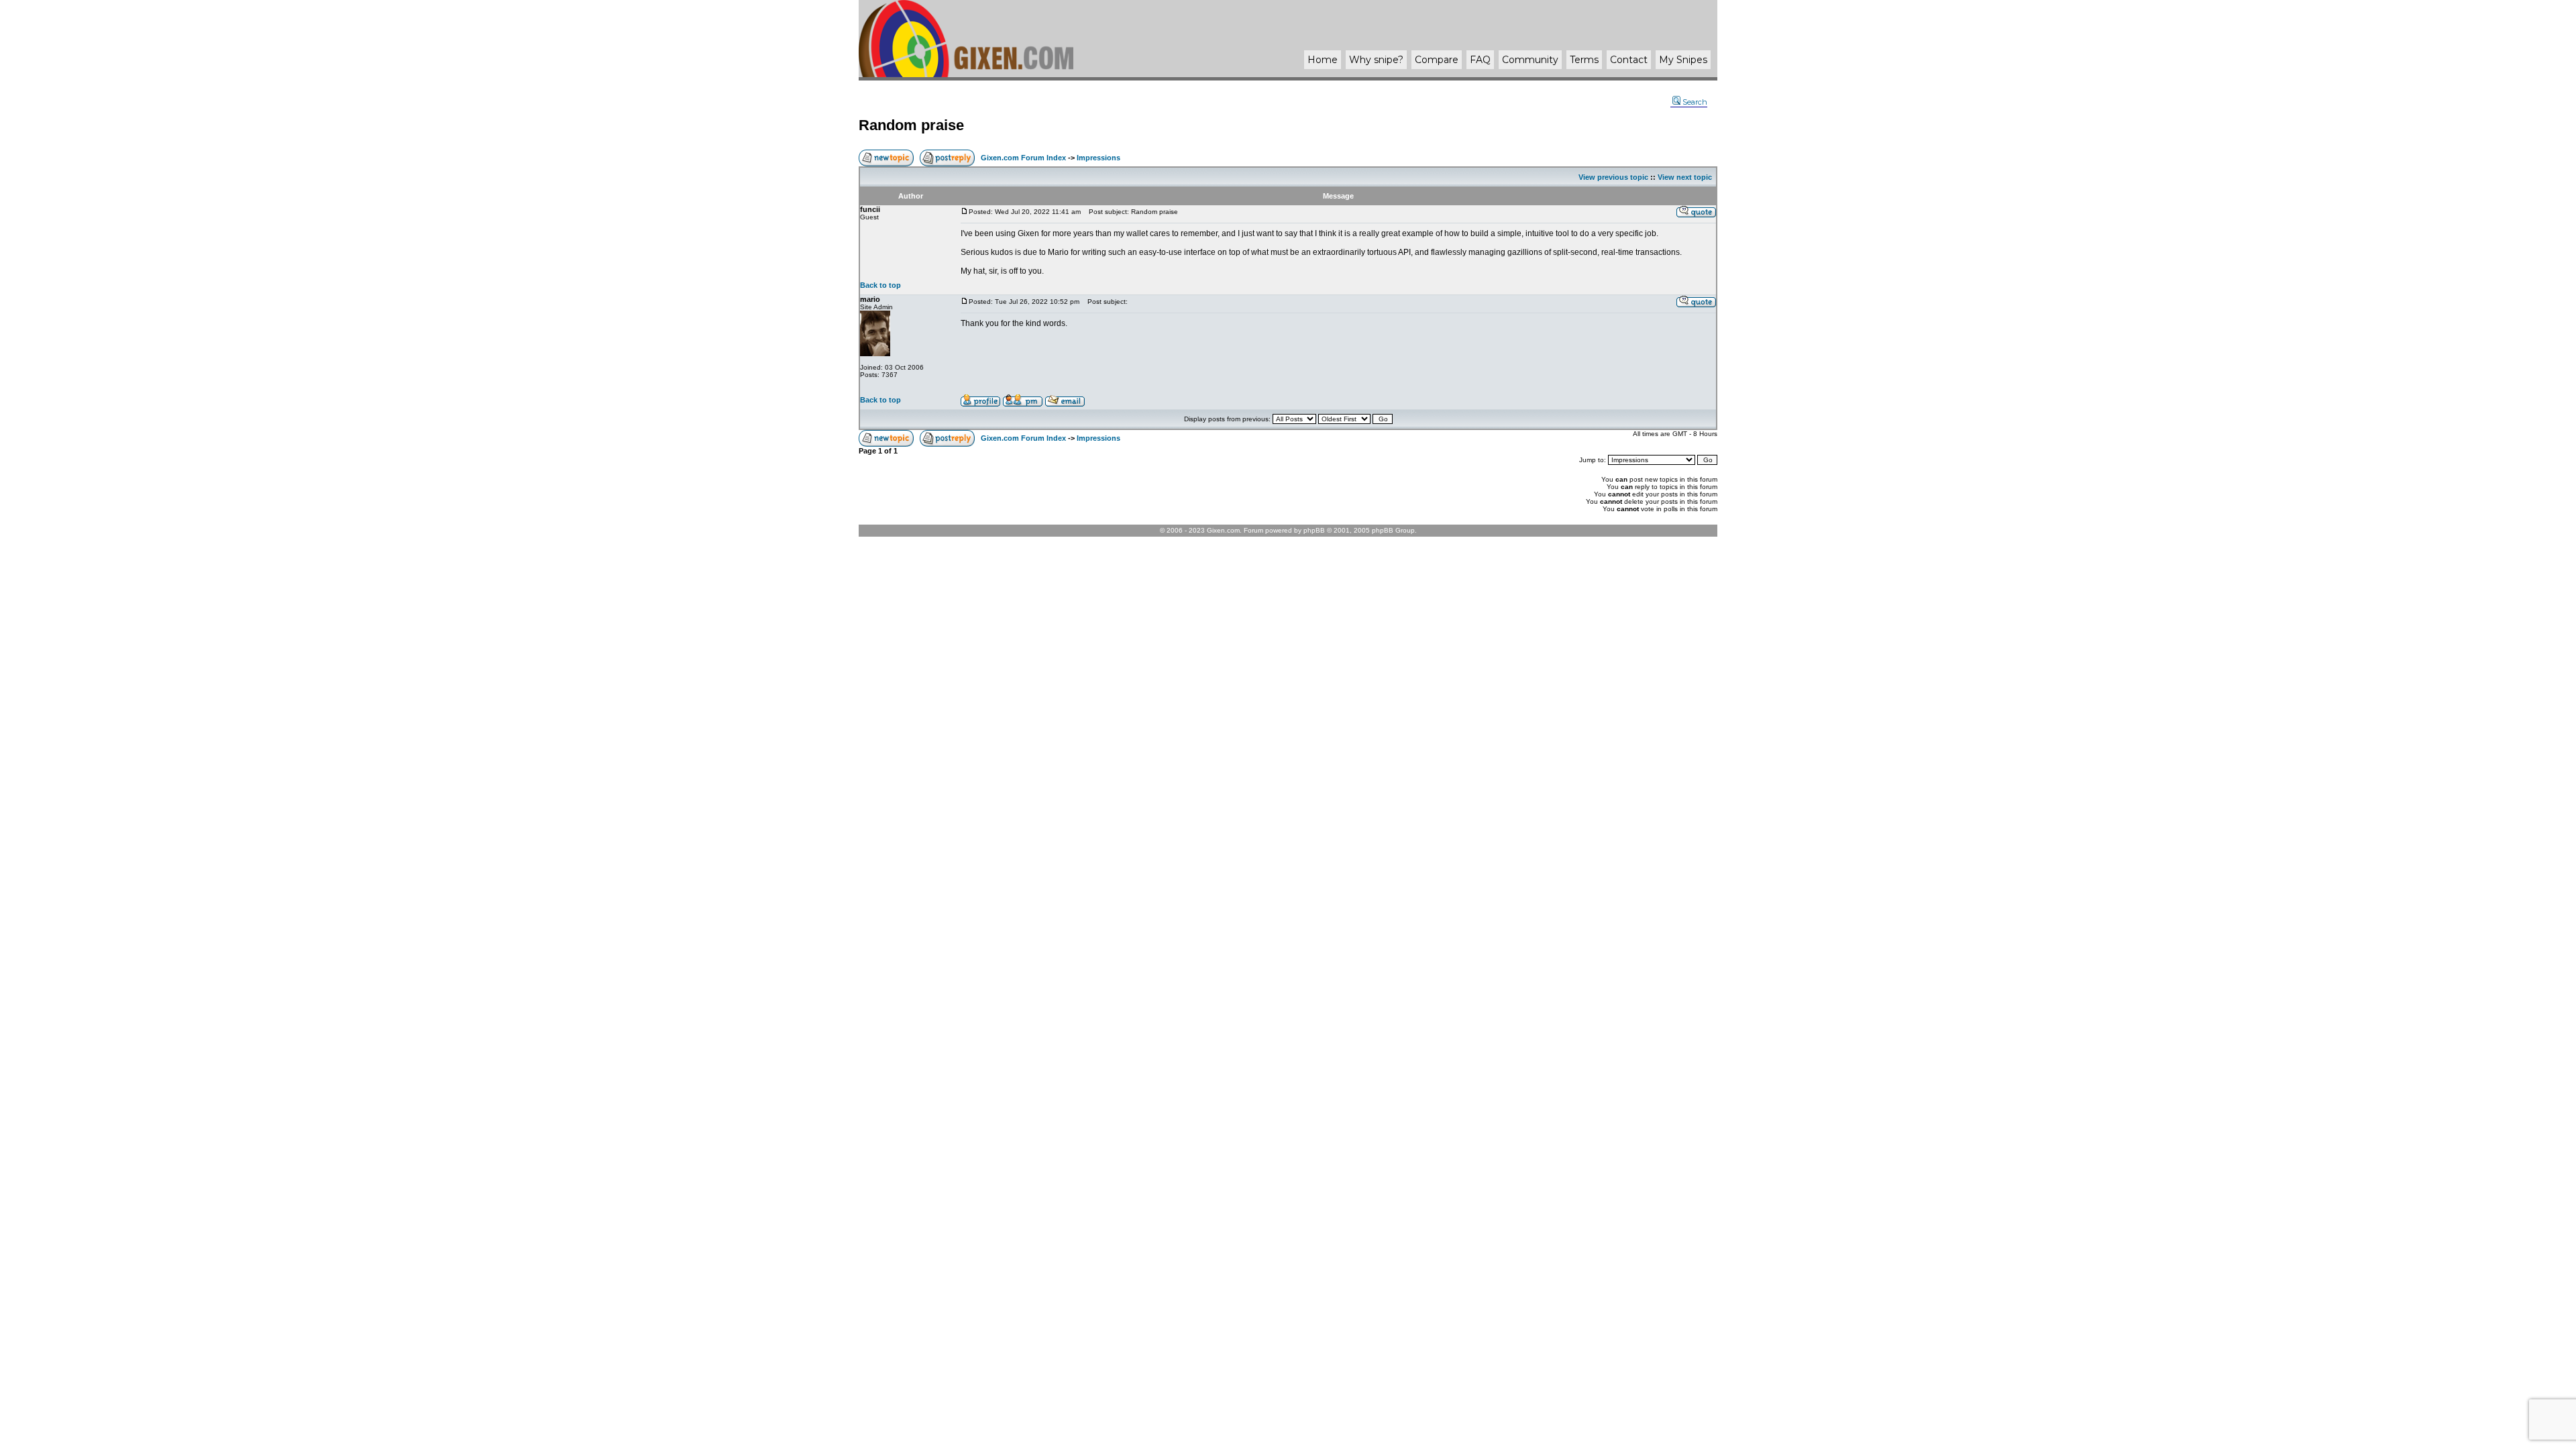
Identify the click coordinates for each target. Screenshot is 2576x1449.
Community (1530, 60)
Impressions (1098, 158)
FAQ (1480, 60)
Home (1323, 60)
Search (1695, 102)
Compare (1437, 60)
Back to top (880, 285)
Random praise (911, 125)
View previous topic (1613, 177)
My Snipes (1683, 60)
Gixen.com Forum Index (1023, 158)
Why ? (1376, 60)
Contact (1629, 60)
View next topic (1685, 177)
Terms (1584, 60)
